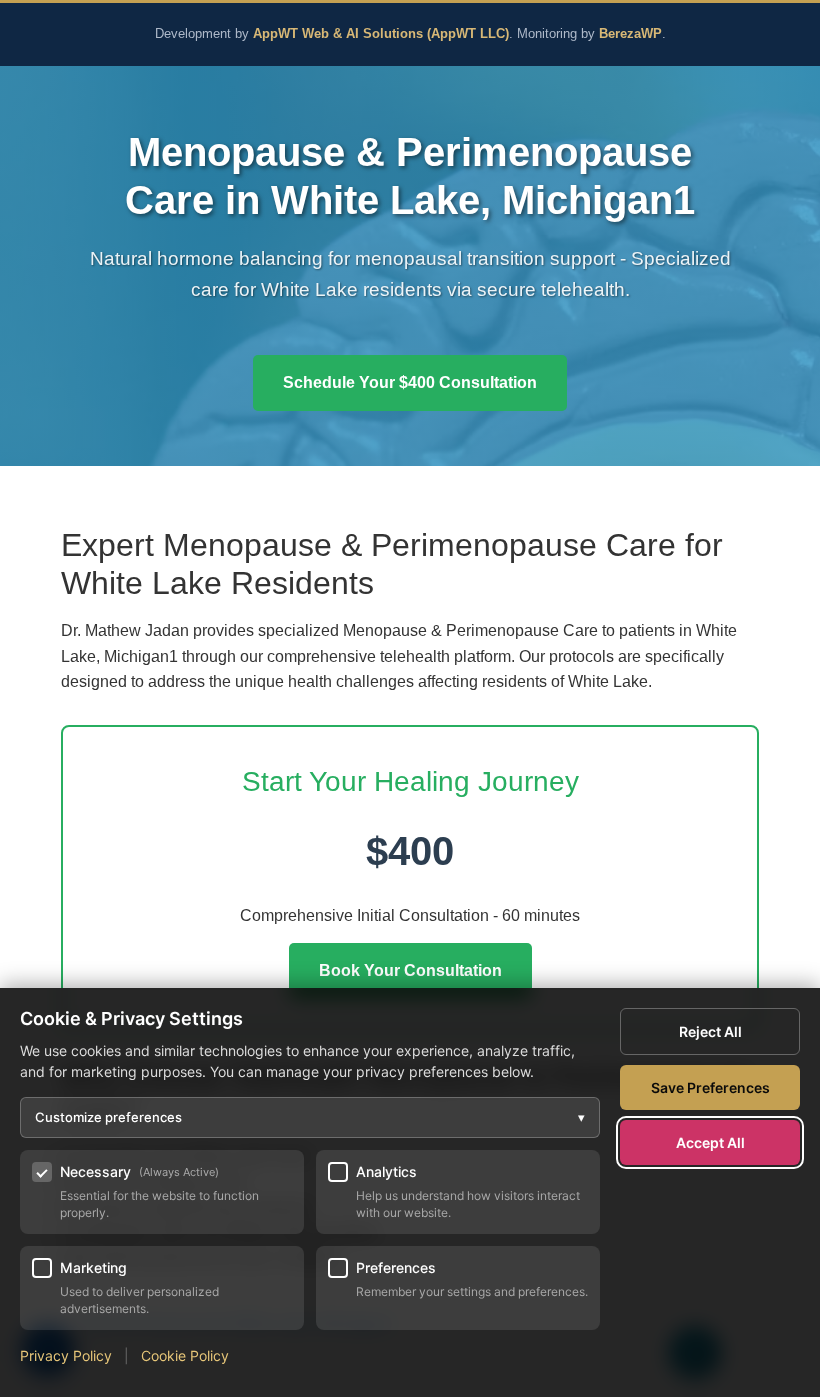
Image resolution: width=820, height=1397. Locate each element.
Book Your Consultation (410, 970)
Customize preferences (310, 1117)
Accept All (710, 1142)
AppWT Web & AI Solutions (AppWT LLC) (381, 34)
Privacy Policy (66, 1355)
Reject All (710, 1031)
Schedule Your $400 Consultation (410, 382)
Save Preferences (710, 1087)
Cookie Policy (185, 1355)
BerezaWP (630, 34)
